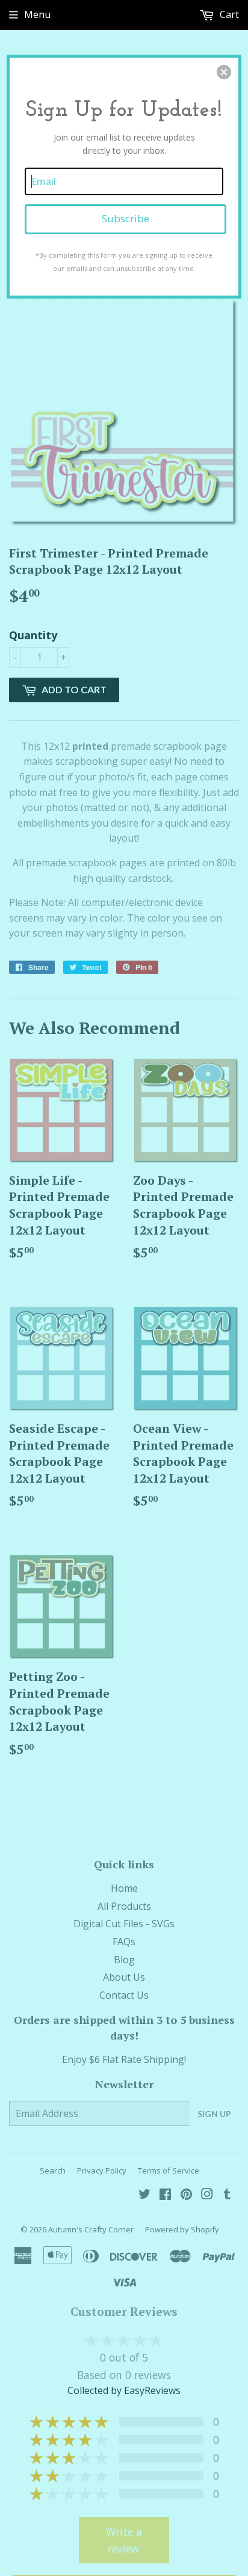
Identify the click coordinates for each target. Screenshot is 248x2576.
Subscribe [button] (126, 218)
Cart (228, 14)
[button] (224, 72)
